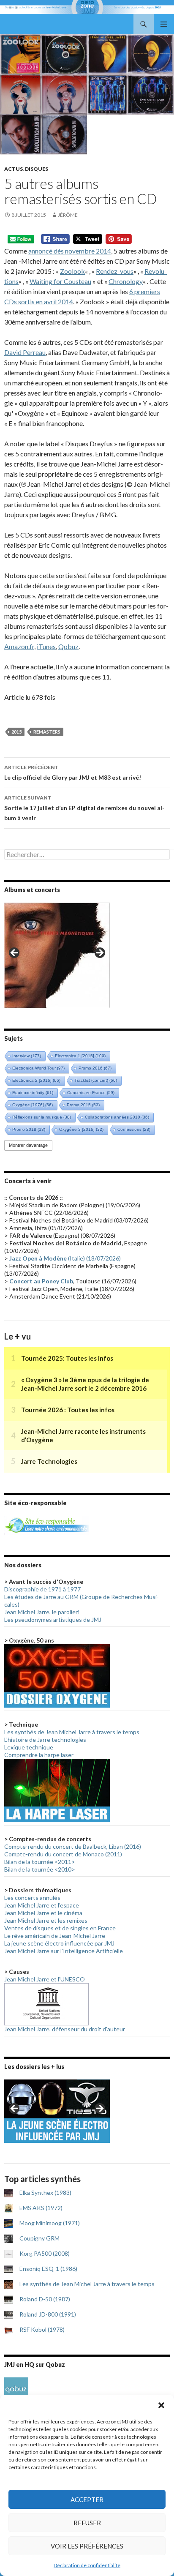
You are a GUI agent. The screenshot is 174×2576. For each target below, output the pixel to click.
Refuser (87, 2523)
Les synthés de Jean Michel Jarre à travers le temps (72, 1732)
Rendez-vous (115, 271)
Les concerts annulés (32, 1898)
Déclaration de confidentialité (87, 2565)
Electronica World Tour (38, 1068)
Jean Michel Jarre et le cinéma (43, 1913)
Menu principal (164, 24)
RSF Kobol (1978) (42, 2329)
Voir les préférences (87, 2546)
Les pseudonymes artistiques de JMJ (53, 1620)
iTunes (46, 646)
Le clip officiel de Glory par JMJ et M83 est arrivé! (73, 772)
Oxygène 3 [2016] (81, 1129)
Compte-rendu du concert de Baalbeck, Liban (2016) (73, 1846)
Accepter (87, 2500)
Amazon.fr (19, 646)
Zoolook (72, 271)
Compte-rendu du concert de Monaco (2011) (63, 1854)
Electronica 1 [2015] (80, 1056)
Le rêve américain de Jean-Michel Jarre (55, 1936)
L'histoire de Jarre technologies (45, 1740)
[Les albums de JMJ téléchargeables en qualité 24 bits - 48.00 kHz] (16, 2389)
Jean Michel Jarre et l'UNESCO (45, 1979)
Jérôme (68, 215)
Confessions (134, 1129)
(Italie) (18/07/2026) (65, 1258)
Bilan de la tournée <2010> (40, 1869)
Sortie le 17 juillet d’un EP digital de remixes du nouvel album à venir (84, 808)
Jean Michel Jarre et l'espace (42, 1905)
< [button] (15, 953)
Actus (14, 169)
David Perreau (25, 352)
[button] (161, 2405)
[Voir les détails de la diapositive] (57, 955)
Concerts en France (91, 1093)
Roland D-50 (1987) (45, 2299)
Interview (27, 1056)
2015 (16, 732)
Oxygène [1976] (33, 1105)
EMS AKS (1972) (41, 2208)
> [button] (99, 953)
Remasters (47, 732)
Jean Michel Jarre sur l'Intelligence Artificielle (64, 1951)
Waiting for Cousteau (60, 281)
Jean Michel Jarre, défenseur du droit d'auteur (65, 2029)
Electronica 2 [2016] (36, 1080)
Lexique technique (29, 1747)
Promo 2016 (95, 1068)
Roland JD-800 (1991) (48, 2314)
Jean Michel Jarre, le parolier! (42, 1612)
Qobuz (68, 646)
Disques (37, 169)
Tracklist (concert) (96, 1080)
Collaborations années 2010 (117, 1117)
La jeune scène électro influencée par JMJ (59, 1943)
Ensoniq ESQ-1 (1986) (48, 2269)
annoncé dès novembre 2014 (70, 251)
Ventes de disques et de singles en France (60, 1928)
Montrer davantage (28, 1145)
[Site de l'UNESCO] (46, 2004)
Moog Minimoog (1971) (50, 2223)
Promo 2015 (83, 1105)
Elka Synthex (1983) (45, 2193)
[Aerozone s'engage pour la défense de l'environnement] (46, 1524)
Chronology (126, 281)
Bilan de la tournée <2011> (40, 1862)
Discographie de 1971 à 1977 (42, 1589)
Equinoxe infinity (33, 1093)
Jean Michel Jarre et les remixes (46, 1920)
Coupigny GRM (39, 2238)
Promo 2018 (29, 1129)
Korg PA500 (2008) (45, 2253)
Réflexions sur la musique (42, 1117)
